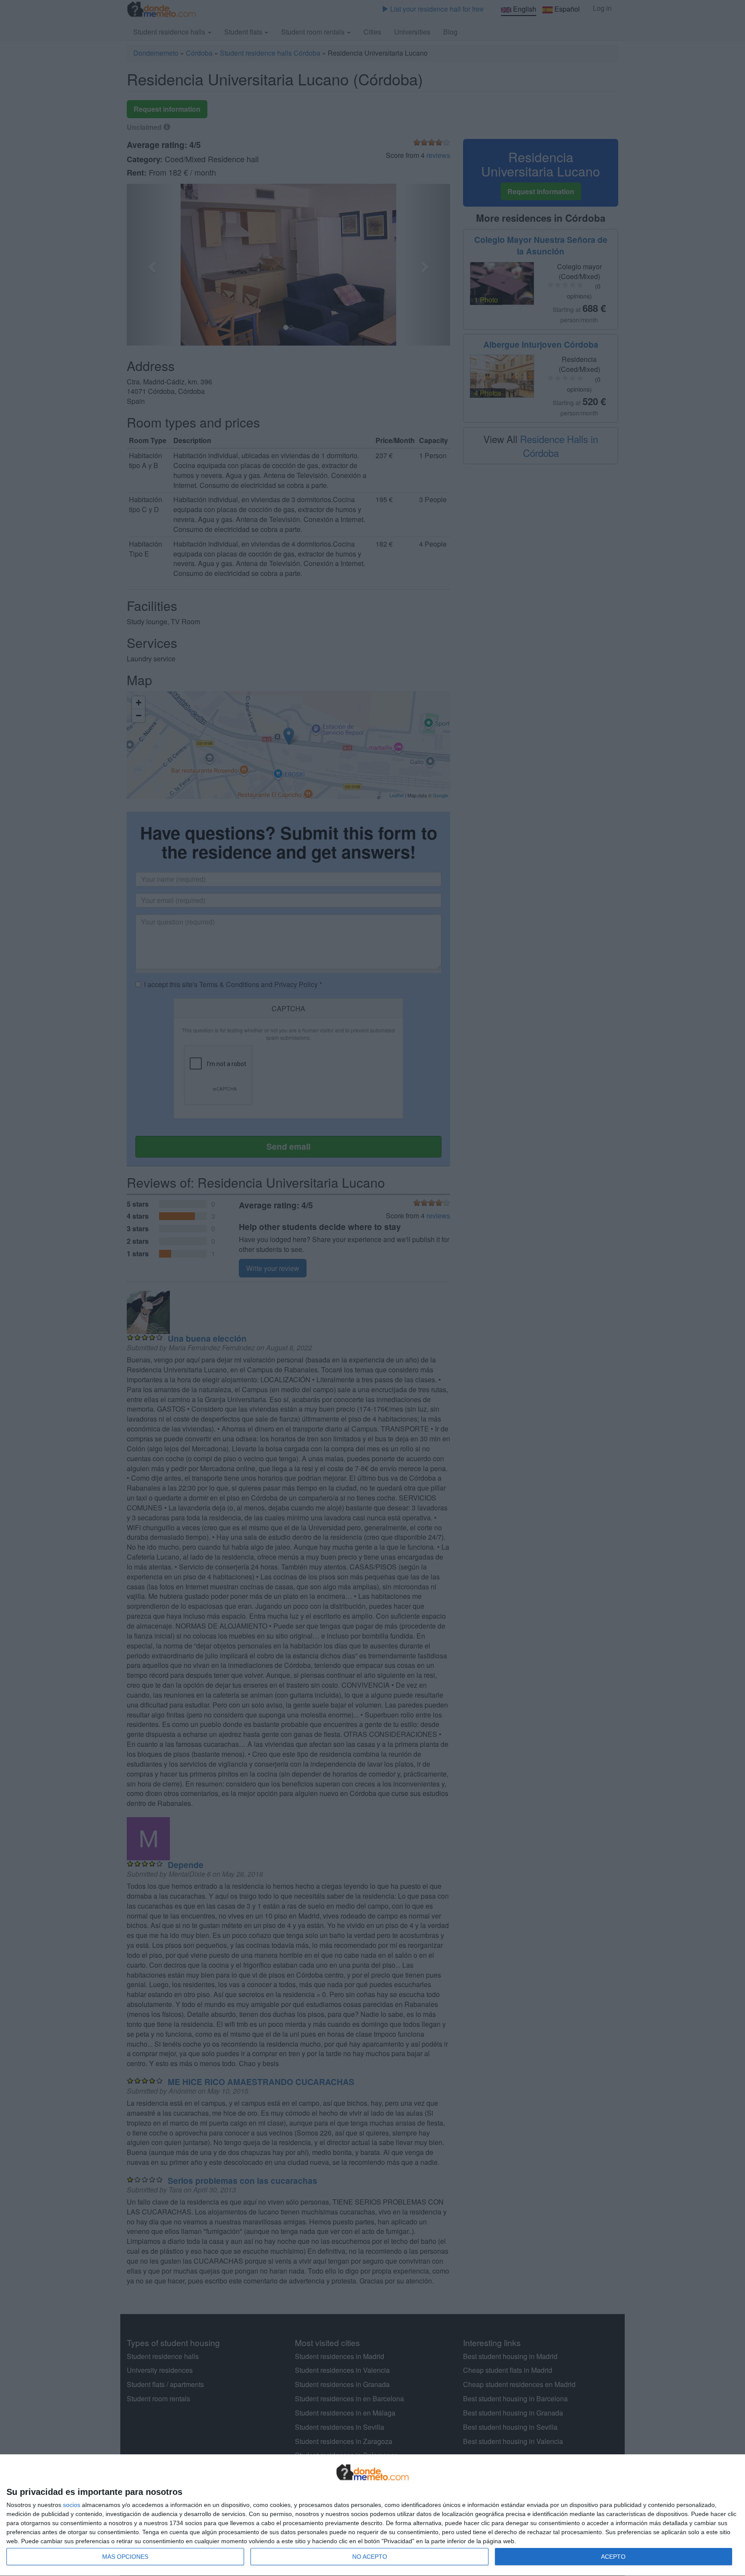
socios (72, 2505)
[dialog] (372, 2515)
